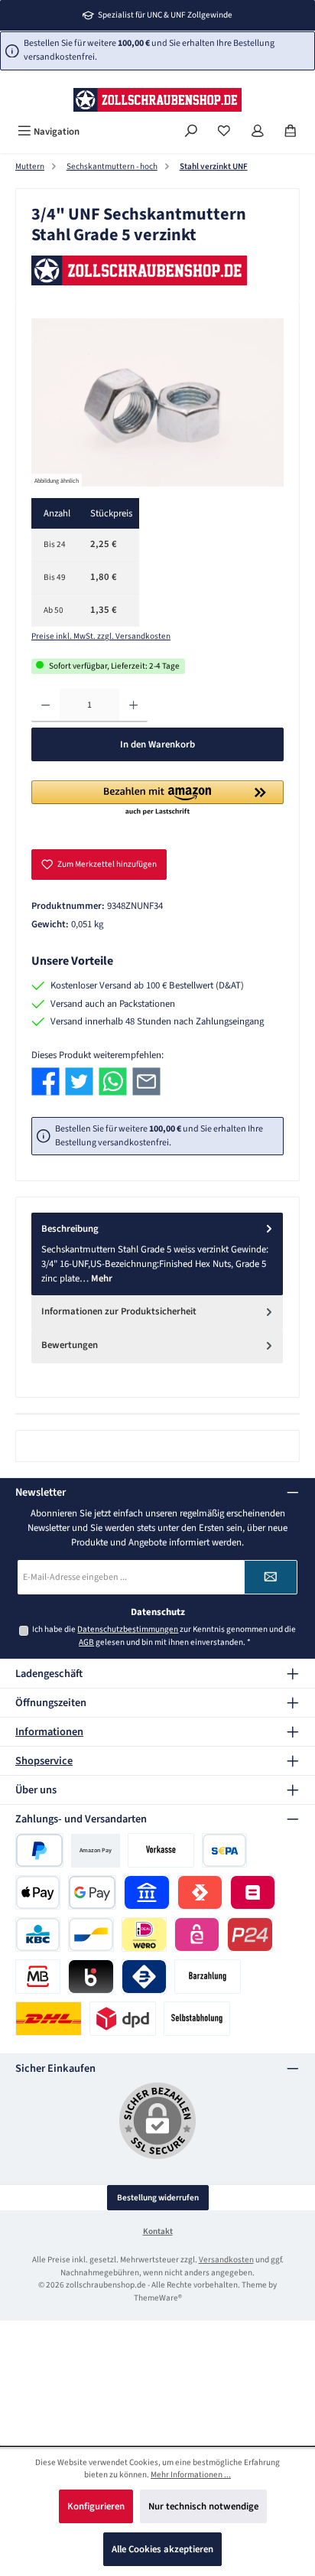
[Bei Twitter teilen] (79, 1081)
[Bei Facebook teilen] (45, 1081)
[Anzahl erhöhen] (133, 705)
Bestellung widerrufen (158, 2198)
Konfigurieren (96, 2506)
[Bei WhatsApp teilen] (113, 1081)
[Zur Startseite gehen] (157, 100)
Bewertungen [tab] (70, 1345)
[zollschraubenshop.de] (157, 271)
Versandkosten (226, 2260)
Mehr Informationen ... (191, 2475)
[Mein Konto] (258, 132)
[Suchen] (191, 132)
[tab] (157, 1254)
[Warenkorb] (291, 132)
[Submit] (271, 1577)
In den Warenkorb (157, 744)
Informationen (49, 1732)
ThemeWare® (158, 2298)
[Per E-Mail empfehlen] (146, 1081)
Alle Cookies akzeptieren (162, 2549)
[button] (157, 799)
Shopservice (44, 1761)
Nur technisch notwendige (203, 2506)
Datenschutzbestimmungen (128, 1629)
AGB (86, 1642)
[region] (157, 403)
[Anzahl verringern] (45, 705)
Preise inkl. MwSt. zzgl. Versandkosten (101, 636)
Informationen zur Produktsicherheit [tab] (119, 1311)
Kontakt (158, 2231)
